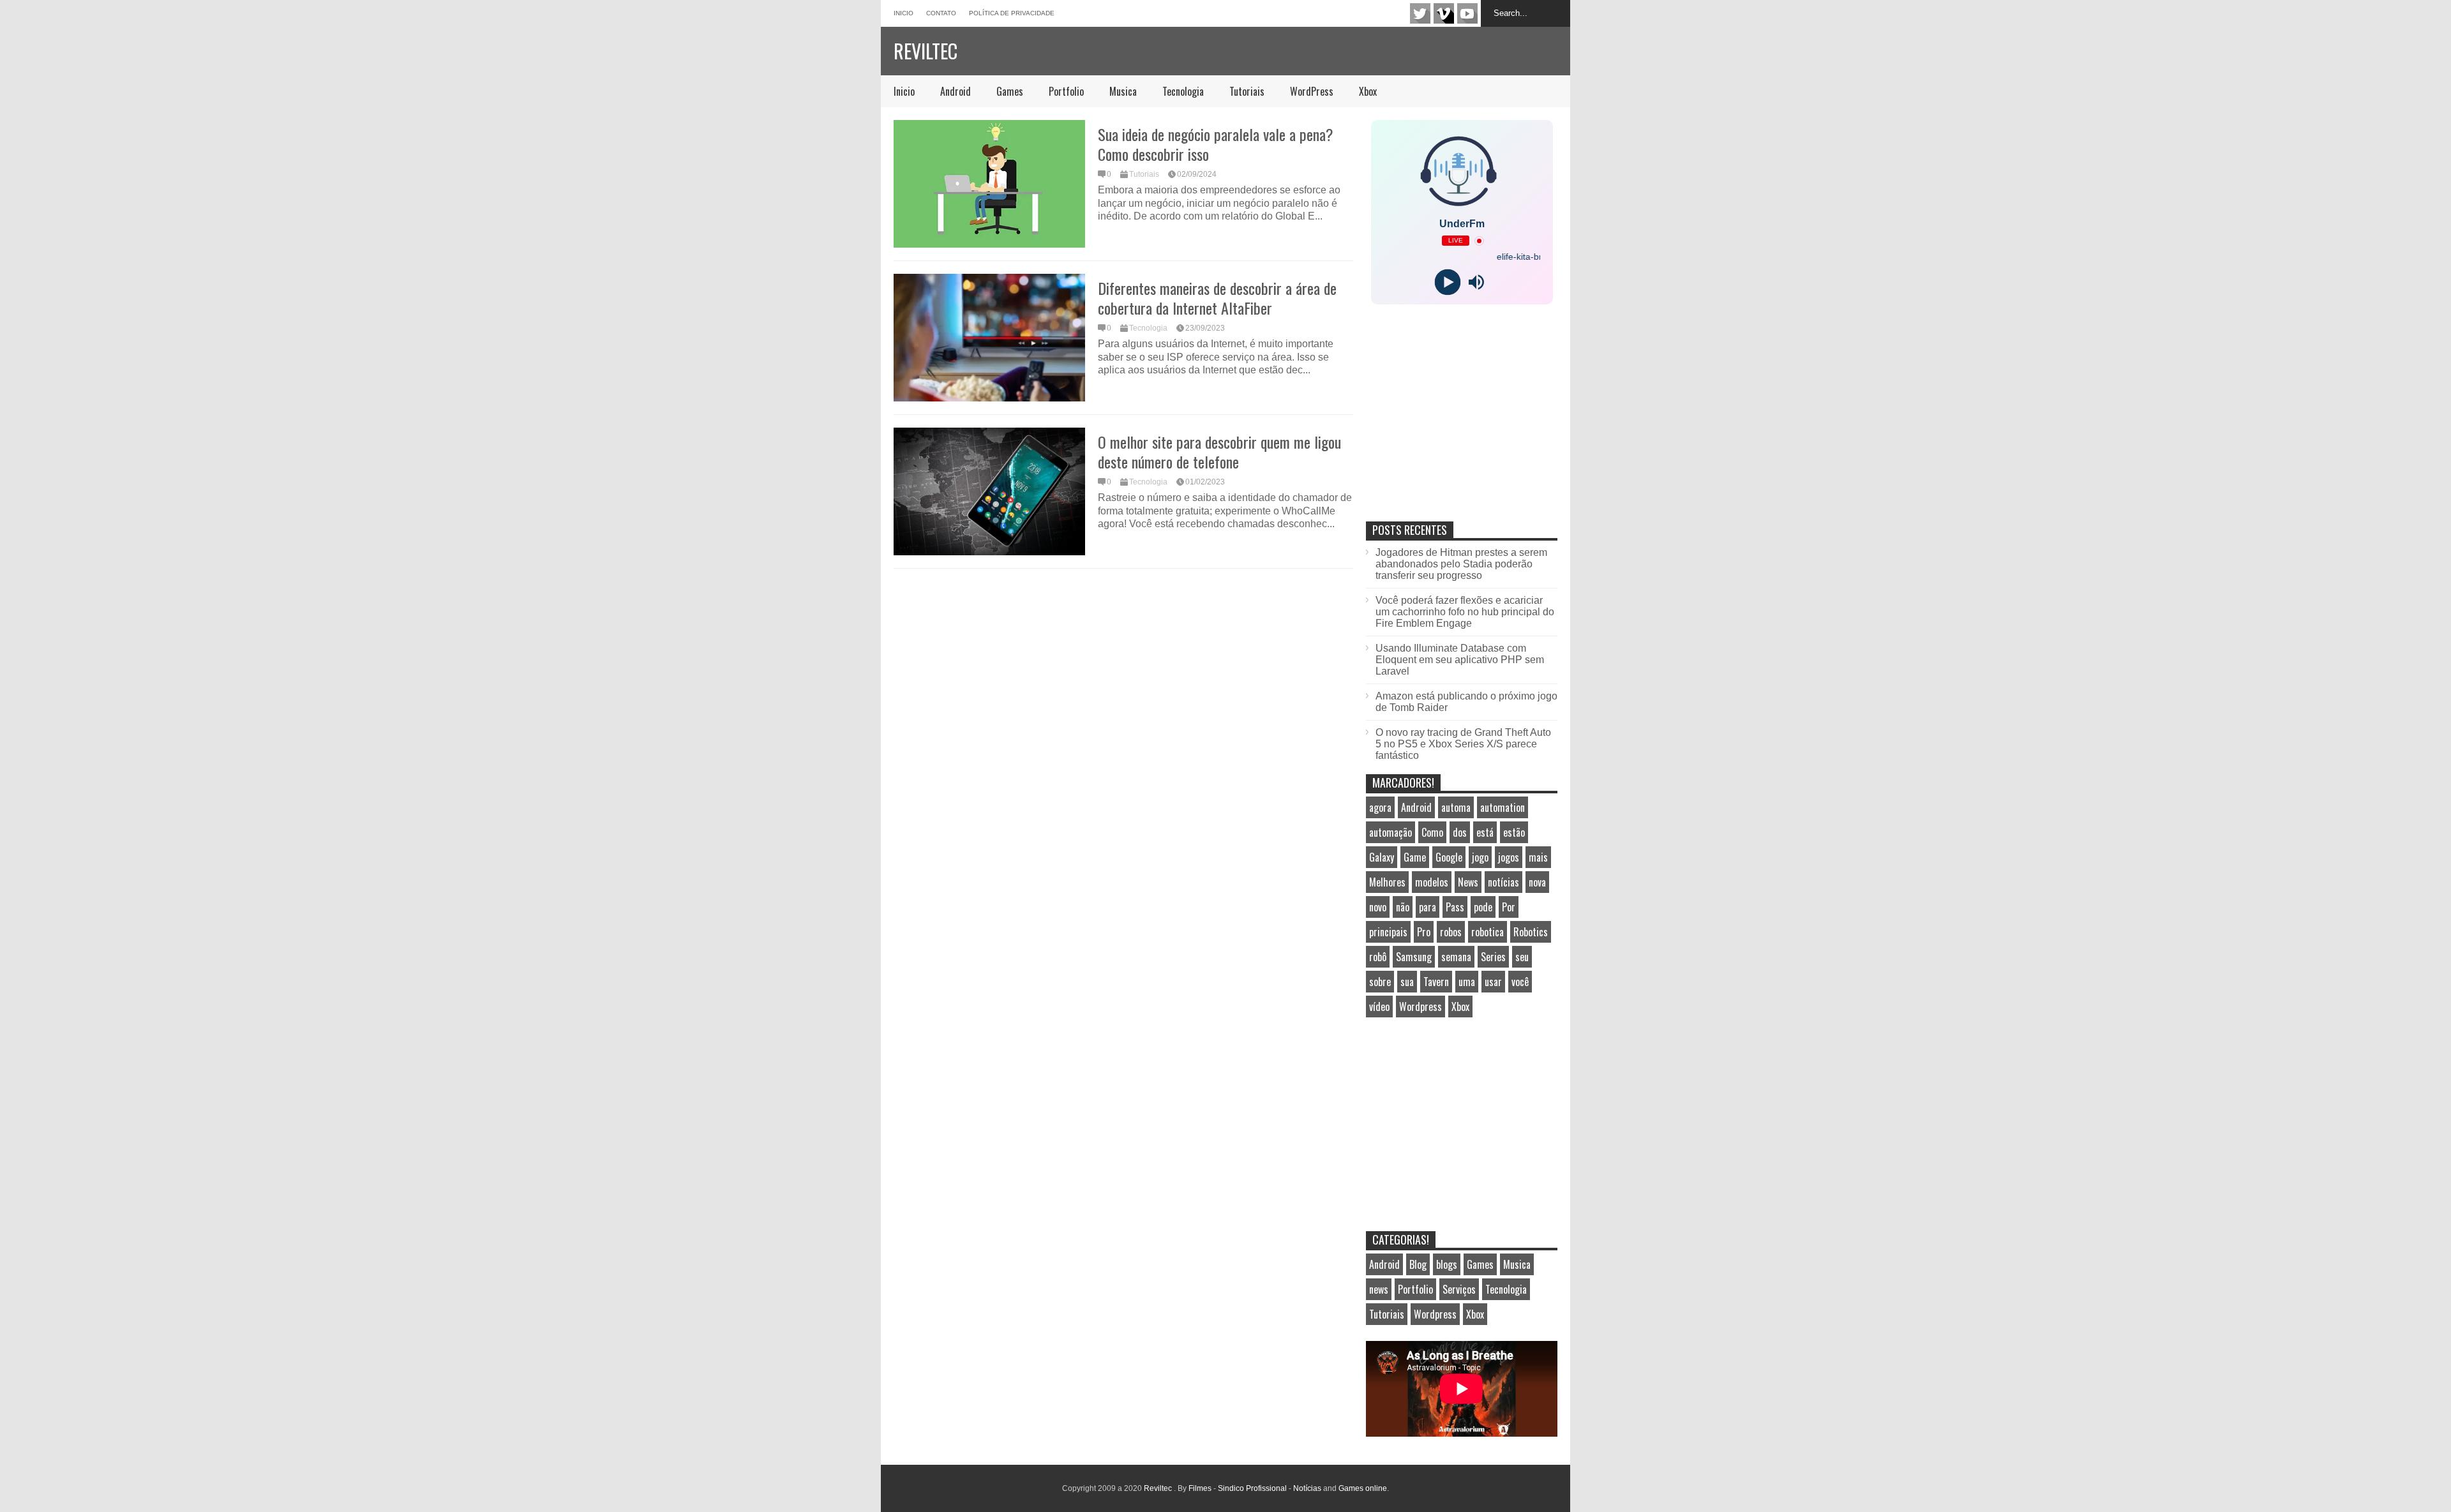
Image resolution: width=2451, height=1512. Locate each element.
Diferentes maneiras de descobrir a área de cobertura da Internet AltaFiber (1217, 298)
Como (1432, 832)
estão (1514, 832)
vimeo (1444, 13)
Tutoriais (1247, 91)
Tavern (1436, 982)
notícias (1503, 882)
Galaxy (1382, 857)
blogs (1447, 1264)
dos (1460, 832)
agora (1380, 807)
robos (1451, 932)
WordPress (1312, 91)
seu (1522, 957)
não (1403, 907)
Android (956, 91)
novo (1378, 907)
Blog (1418, 1264)
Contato (941, 13)
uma (1467, 982)
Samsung (1414, 957)
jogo (1480, 857)
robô (1378, 957)
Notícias (1307, 1488)
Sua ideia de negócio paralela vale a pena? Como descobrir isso (1216, 144)
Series (1493, 957)
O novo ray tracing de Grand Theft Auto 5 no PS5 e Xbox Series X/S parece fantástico (1463, 744)
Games (1010, 91)
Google (1449, 857)
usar (1493, 982)
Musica (1123, 91)
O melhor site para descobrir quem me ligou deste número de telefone (1219, 452)
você (1520, 982)
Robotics (1531, 932)
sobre (1380, 982)
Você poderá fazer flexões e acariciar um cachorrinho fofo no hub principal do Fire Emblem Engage (1465, 612)
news (1379, 1289)
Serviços (1459, 1289)
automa (1456, 807)
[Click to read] (989, 184)
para (1428, 907)
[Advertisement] (1462, 426)
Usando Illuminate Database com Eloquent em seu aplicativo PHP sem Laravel (1460, 660)
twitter (1420, 13)
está (1485, 832)
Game (1415, 857)
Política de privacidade (1012, 13)
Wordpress (1420, 1007)
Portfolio (1066, 91)
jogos (1509, 857)
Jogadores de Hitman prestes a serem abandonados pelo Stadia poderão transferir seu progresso (1461, 564)
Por (1509, 907)
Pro (1424, 932)
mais (1538, 857)
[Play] (1447, 282)
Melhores (1387, 882)
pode (1483, 907)
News (1468, 882)
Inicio (903, 13)
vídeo (1379, 1007)
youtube (1467, 13)
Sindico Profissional (1252, 1488)
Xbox (1368, 91)
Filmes (1200, 1488)
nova (1537, 882)
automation (1503, 807)
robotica (1488, 932)
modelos (1432, 882)
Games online (1363, 1488)
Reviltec (926, 51)
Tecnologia (1183, 91)
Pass (1455, 907)
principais (1388, 932)
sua (1407, 982)
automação (1390, 832)
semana (1456, 957)
